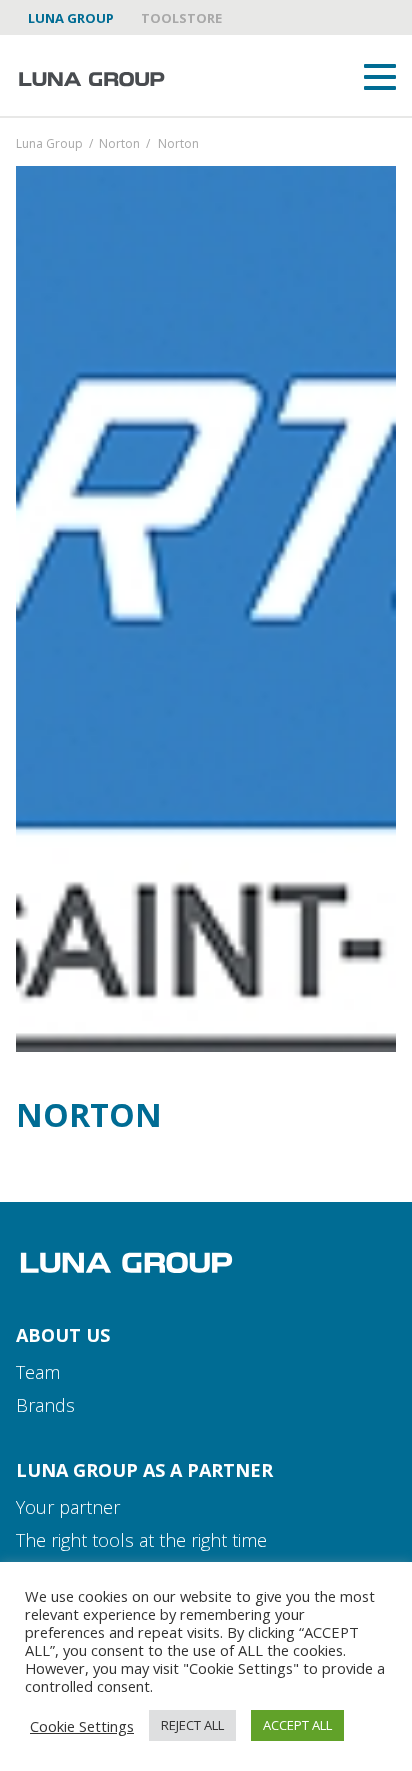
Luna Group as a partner (144, 1470)
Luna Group (71, 18)
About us (63, 1335)
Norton (119, 145)
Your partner (68, 1507)
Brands (45, 1405)
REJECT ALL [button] (192, 1725)
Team (38, 1372)
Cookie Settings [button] (82, 1726)
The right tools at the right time (141, 1540)
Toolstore (181, 18)
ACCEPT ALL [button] (297, 1725)
